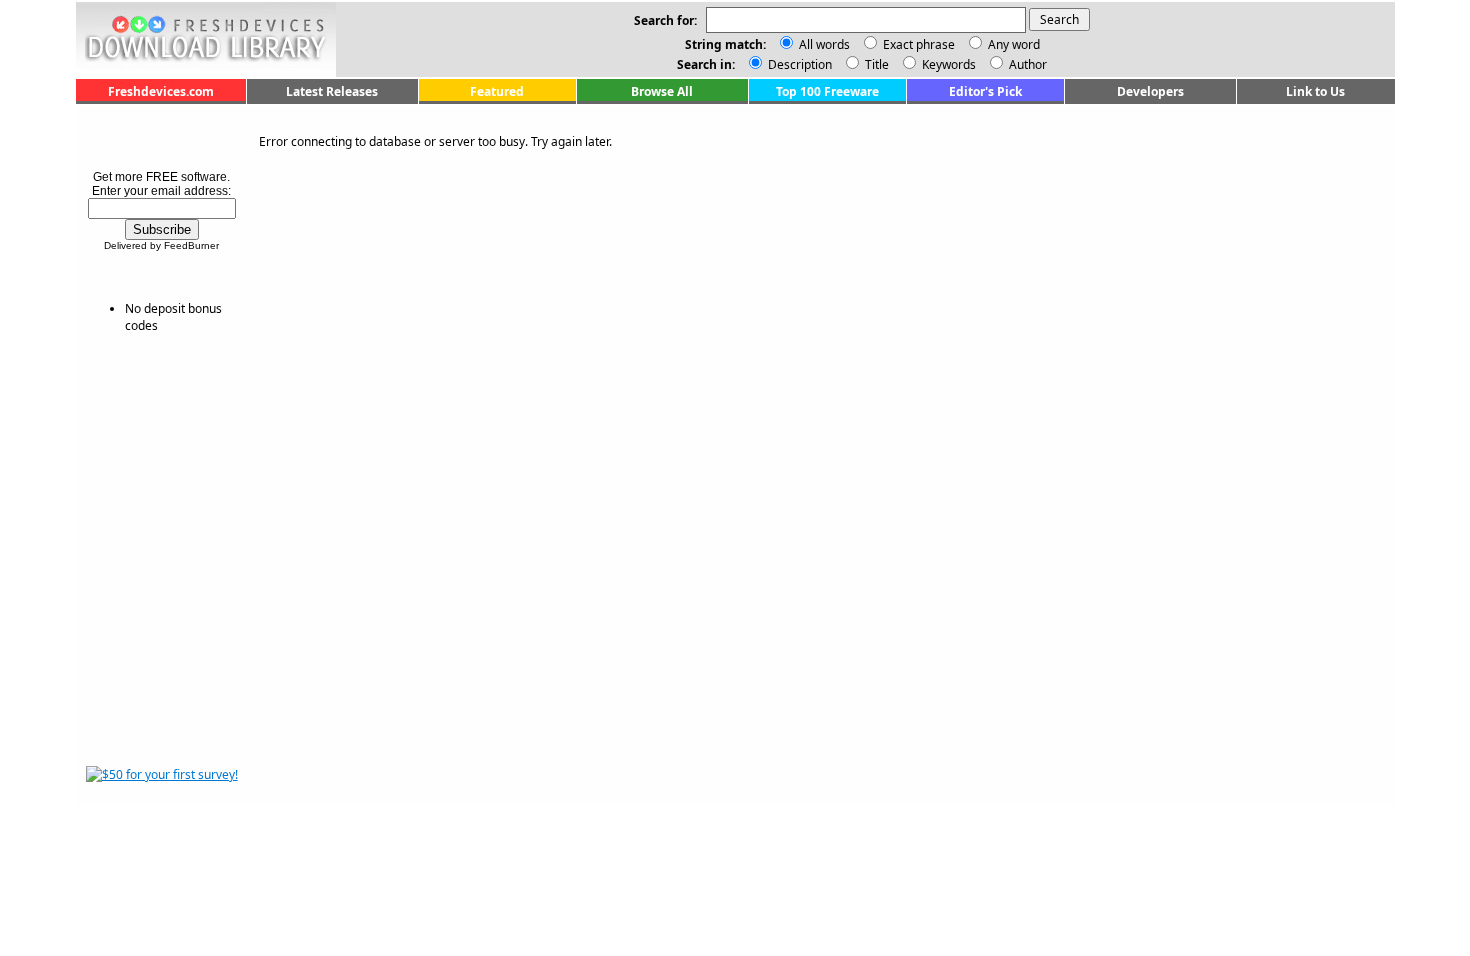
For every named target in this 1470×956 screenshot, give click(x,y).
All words (824, 44)
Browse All (662, 91)
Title (875, 64)
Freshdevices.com (161, 91)
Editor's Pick (985, 91)
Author (1026, 64)
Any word (1014, 44)
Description (798, 64)
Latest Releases (332, 91)
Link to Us (1315, 91)
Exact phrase (919, 44)
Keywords (947, 64)
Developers (1150, 91)
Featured (497, 91)
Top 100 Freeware (827, 91)
